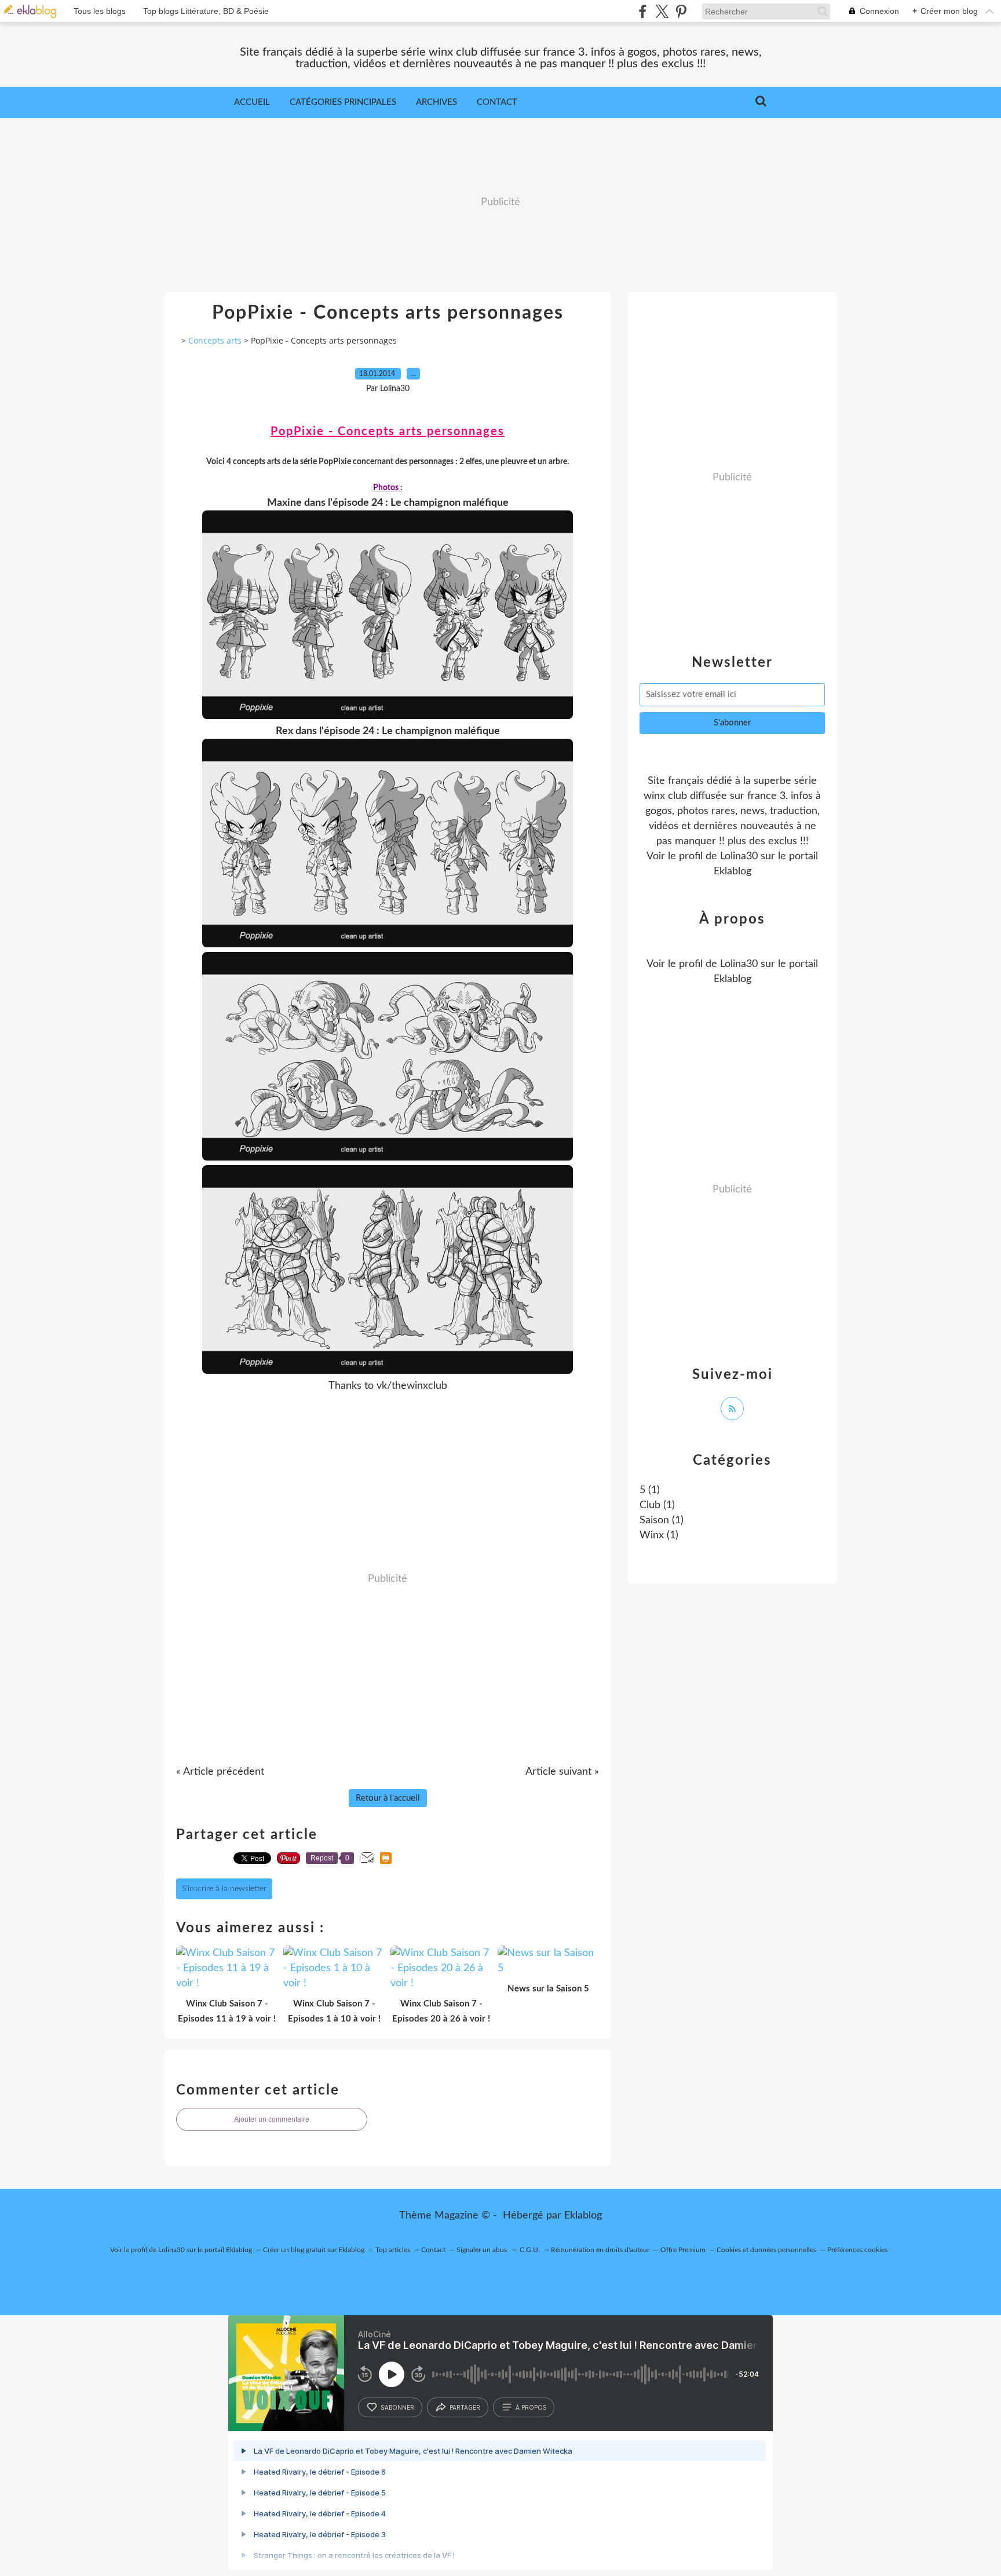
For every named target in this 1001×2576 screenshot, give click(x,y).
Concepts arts (215, 340)
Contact (497, 102)
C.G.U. (530, 2250)
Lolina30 (739, 856)
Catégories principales (343, 102)
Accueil (252, 102)
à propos (531, 2407)
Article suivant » (562, 1772)
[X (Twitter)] (662, 11)
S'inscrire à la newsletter (224, 1889)
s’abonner (397, 2407)
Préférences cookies (857, 2250)
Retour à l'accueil (388, 1798)
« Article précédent (220, 1772)
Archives (436, 102)
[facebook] (643, 11)
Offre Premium (683, 2250)
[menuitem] (252, 103)
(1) (650, 1490)
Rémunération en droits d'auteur (600, 2250)
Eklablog (583, 2216)
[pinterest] (681, 11)
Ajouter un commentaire (272, 2119)
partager (465, 2407)
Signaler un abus (483, 2250)
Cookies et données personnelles (766, 2250)
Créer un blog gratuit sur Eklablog (314, 2250)
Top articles (393, 2250)
